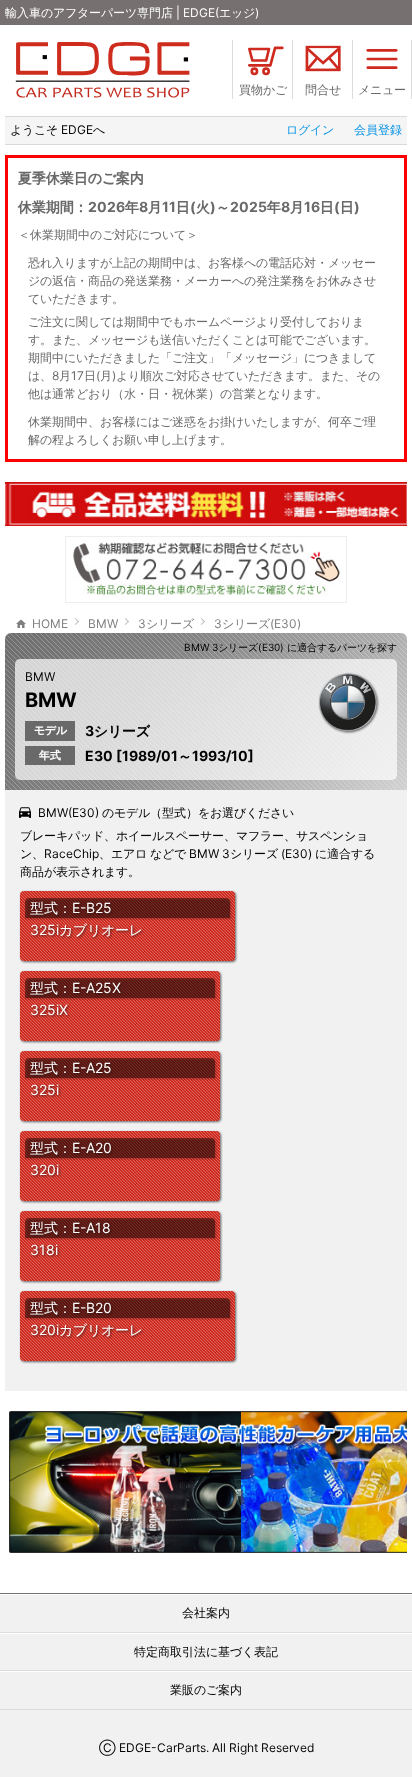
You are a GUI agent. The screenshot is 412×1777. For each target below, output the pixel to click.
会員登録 (378, 129)
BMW (40, 676)
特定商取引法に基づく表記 (206, 1651)
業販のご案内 (206, 1689)
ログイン (310, 129)
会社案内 (206, 1612)
